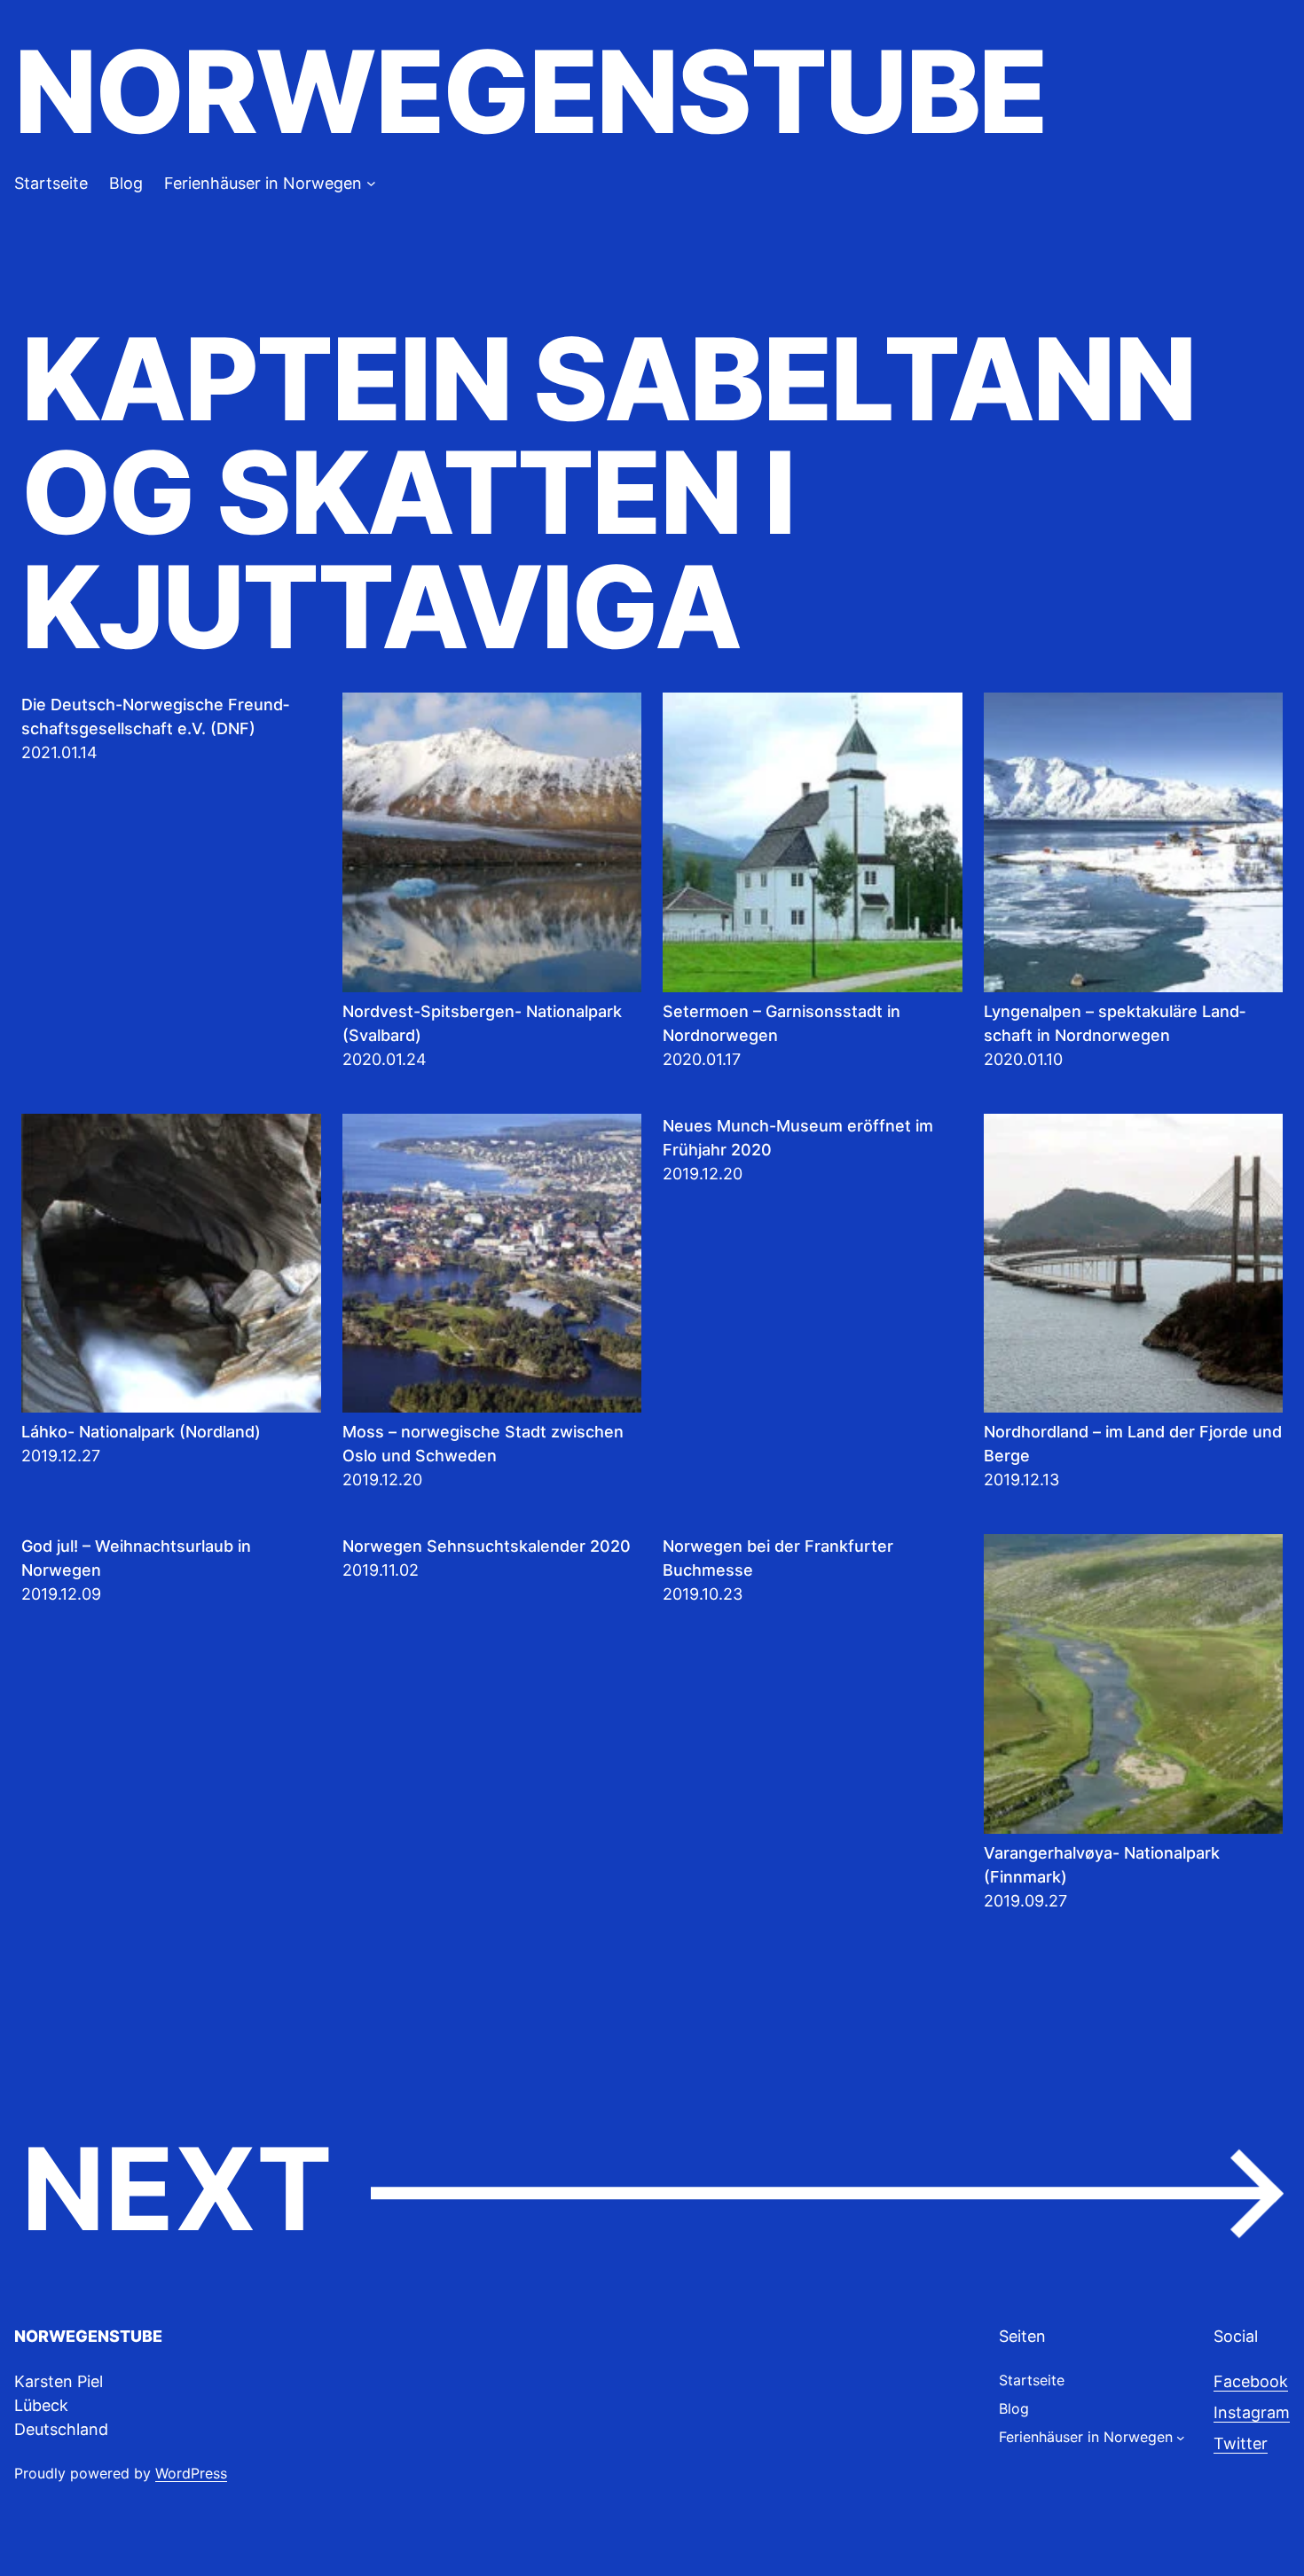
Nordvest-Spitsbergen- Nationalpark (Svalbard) (482, 1023)
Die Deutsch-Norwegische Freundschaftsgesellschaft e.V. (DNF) (155, 716)
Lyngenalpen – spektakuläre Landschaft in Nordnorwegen (1115, 1023)
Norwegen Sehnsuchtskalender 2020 (487, 1546)
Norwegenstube (530, 92)
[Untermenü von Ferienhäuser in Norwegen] (371, 183)
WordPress (191, 2473)
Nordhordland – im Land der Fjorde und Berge (1133, 1444)
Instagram (1252, 2412)
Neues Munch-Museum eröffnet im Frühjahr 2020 (798, 1138)
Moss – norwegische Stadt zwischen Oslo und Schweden (483, 1444)
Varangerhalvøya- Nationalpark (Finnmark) (1102, 1865)
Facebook (1251, 2381)
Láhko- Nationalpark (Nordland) (141, 1432)
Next (652, 2191)
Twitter (1241, 2443)
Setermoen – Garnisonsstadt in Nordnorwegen (782, 1023)
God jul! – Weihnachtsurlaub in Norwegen (136, 1558)
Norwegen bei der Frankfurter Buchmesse (778, 1558)
